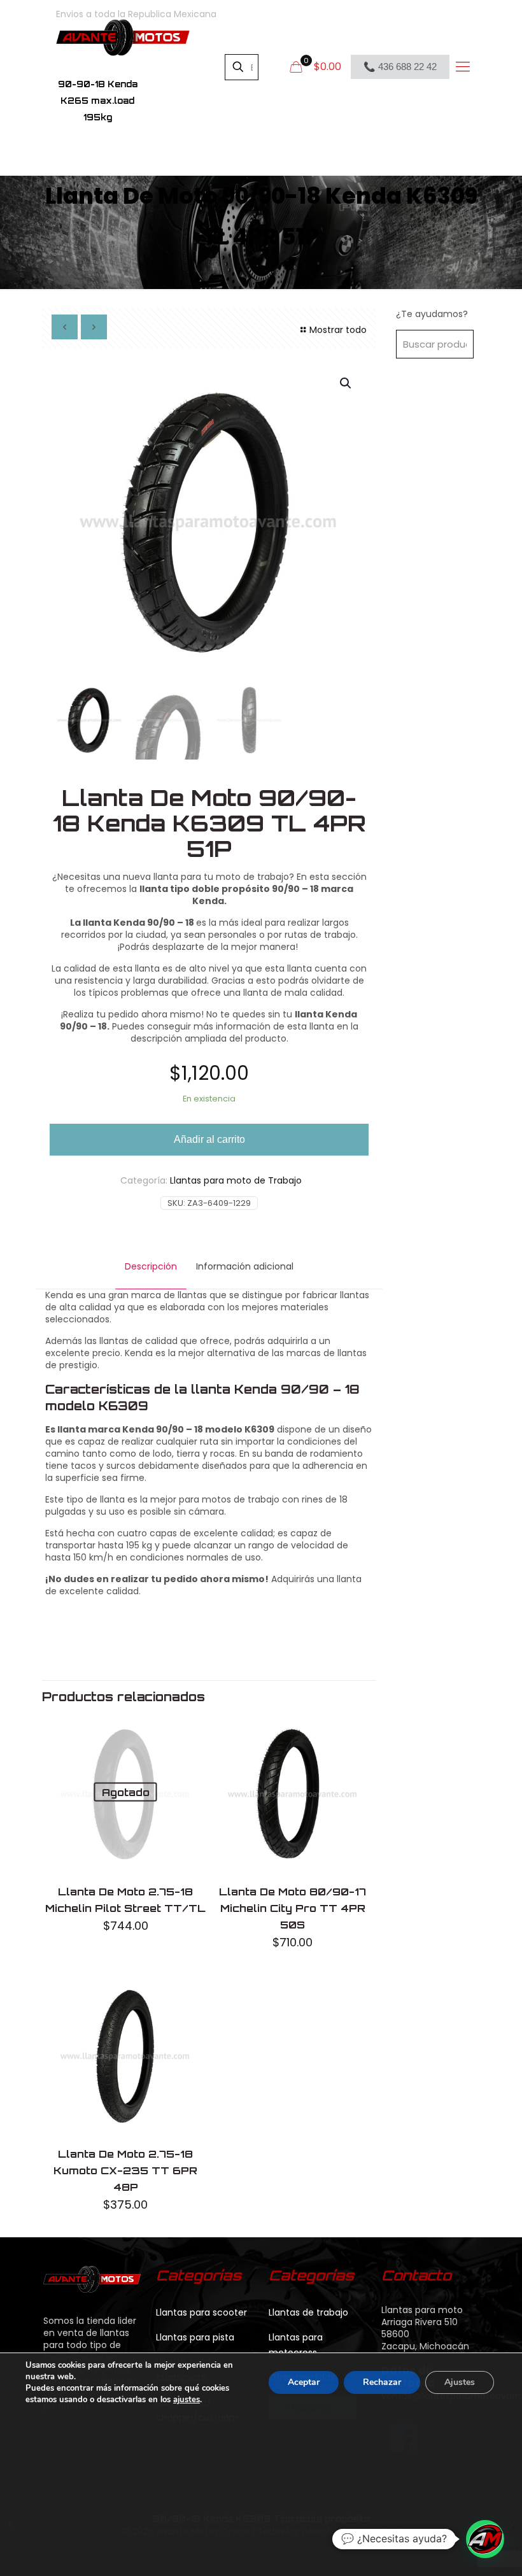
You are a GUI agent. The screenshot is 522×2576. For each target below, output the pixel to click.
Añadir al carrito (209, 1139)
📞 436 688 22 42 (400, 67)
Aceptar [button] (304, 2382)
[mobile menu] (462, 67)
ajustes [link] (187, 2400)
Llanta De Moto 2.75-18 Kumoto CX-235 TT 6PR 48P (125, 2170)
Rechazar (382, 2382)
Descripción (151, 1266)
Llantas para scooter (201, 2312)
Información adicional (245, 1266)
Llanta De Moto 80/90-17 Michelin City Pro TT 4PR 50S (293, 1908)
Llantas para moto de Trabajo (236, 1180)
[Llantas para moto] (123, 37)
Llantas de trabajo (308, 2312)
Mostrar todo (338, 330)
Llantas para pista (195, 2337)
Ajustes (460, 2382)
